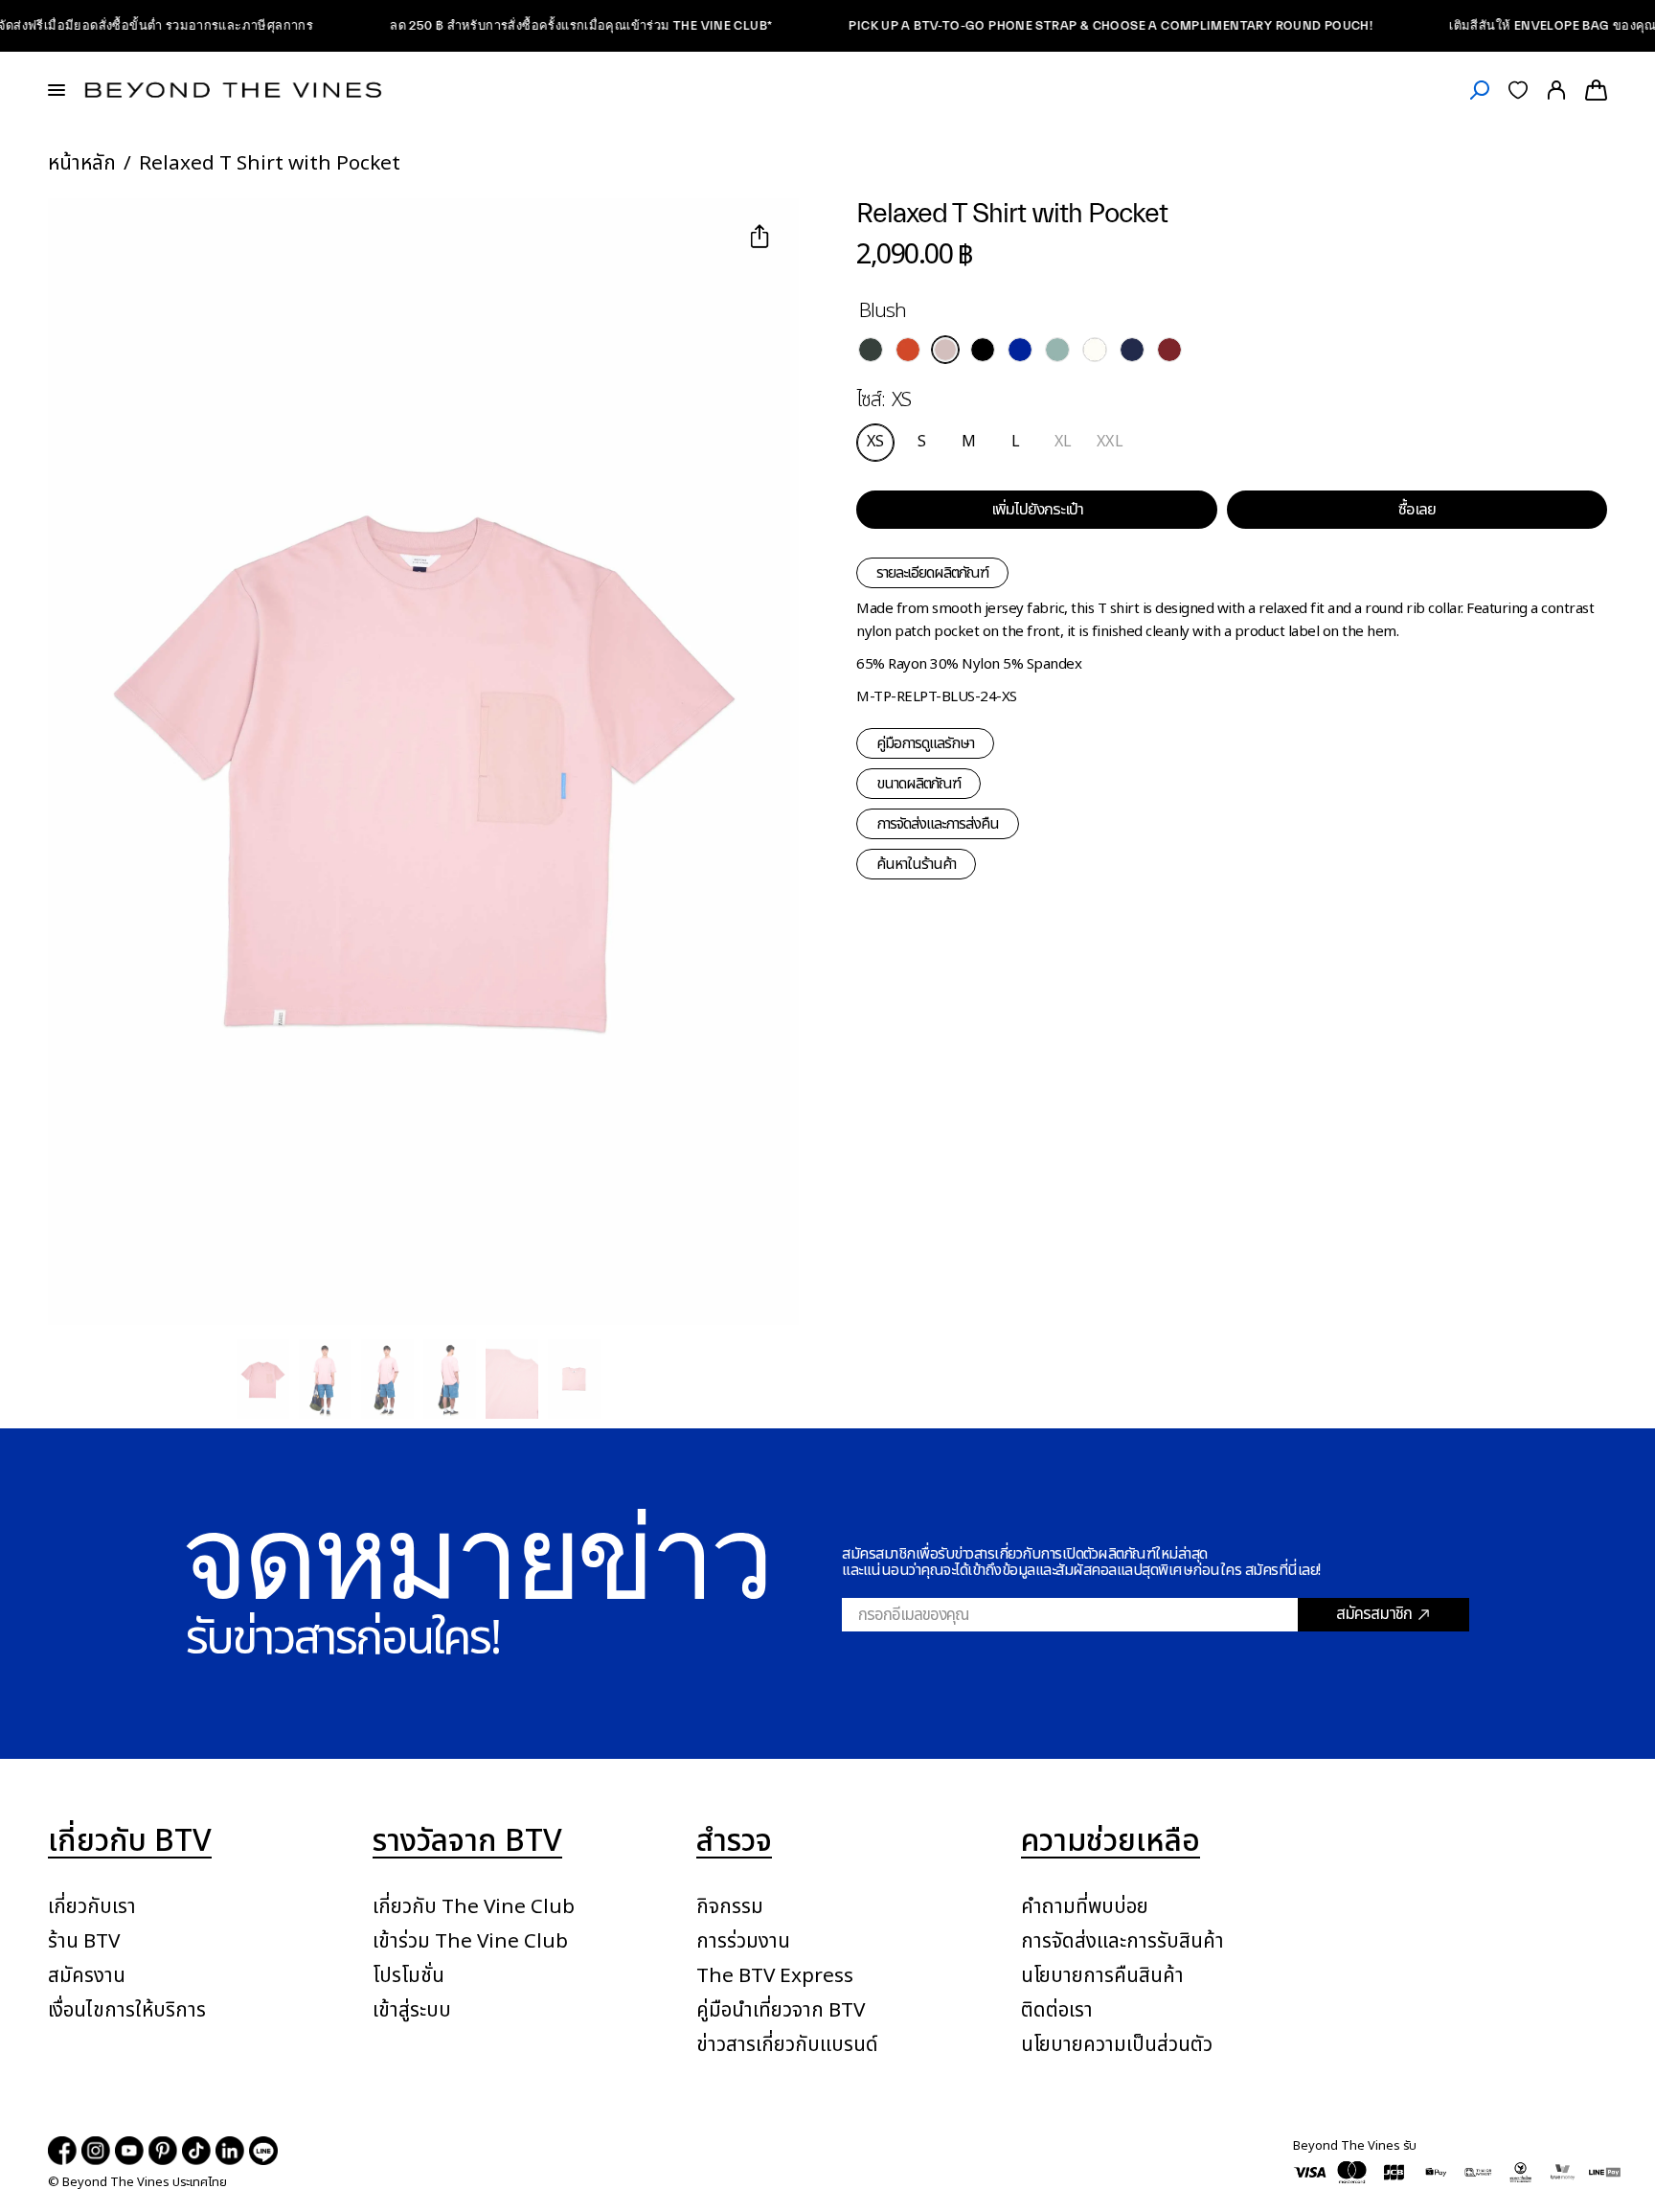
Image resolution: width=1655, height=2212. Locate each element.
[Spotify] (263, 2151)
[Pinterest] (163, 2151)
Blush (945, 350)
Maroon (1169, 350)
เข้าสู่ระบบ (412, 2010)
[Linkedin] (230, 2151)
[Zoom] (85, 239)
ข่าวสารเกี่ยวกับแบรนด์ (787, 2045)
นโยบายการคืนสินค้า (1102, 1976)
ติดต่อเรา (1057, 2010)
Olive (871, 350)
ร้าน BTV (84, 1941)
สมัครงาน (87, 1976)
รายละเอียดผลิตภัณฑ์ (932, 573)
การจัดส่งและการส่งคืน (938, 824)
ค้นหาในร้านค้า (916, 864)
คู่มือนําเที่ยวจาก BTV (781, 2010)
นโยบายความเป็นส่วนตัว (1117, 2045)
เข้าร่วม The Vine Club (470, 1941)
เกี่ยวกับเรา (92, 1907)
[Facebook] (62, 2151)
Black (983, 350)
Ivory (1095, 350)
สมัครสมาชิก (1374, 1614)
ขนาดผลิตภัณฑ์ (918, 784)
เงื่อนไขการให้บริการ (127, 2010)
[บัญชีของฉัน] (1556, 90)
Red (908, 350)
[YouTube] (129, 2151)
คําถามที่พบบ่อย (1085, 1907)
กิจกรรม (730, 1907)
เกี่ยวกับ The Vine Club (474, 1907)
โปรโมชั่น (408, 1976)
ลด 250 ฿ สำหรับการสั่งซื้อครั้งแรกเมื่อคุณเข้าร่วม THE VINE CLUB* (536, 25)
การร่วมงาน (743, 1941)
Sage (1057, 350)
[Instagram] (96, 2151)
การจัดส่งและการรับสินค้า (1122, 1941)
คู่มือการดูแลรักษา (925, 743)
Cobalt (1020, 350)
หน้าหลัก (82, 163)
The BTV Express (775, 1976)
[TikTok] (196, 2151)
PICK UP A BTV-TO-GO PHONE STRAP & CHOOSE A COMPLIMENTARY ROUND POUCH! (1066, 25)
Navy (1132, 350)
